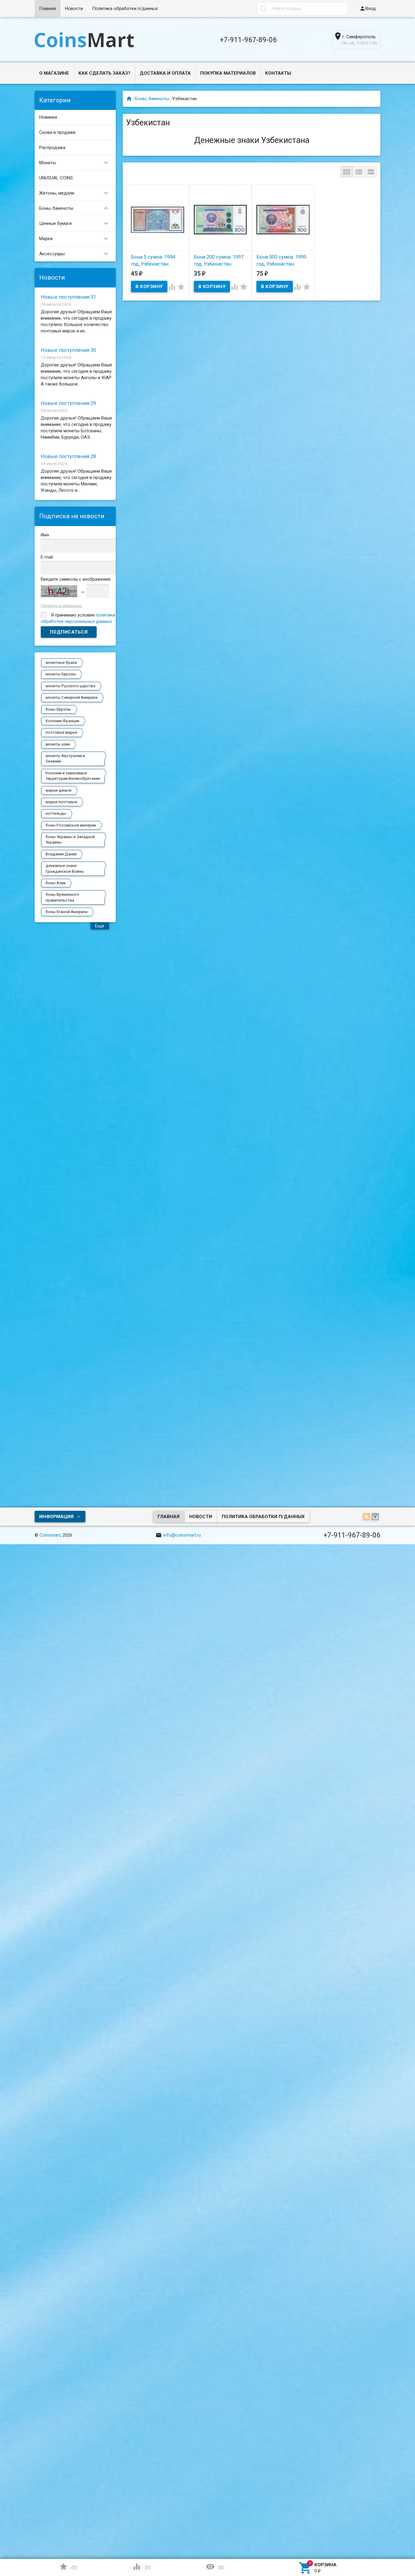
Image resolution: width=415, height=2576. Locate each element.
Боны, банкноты (75, 208)
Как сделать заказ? (104, 73)
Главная (48, 8)
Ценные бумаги (75, 223)
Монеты (75, 163)
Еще (100, 926)
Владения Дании (61, 854)
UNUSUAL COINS (56, 178)
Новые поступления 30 (68, 350)
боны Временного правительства (62, 897)
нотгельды (56, 813)
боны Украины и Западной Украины (70, 839)
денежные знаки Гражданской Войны (65, 868)
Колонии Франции (62, 721)
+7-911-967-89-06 (248, 40)
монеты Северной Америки (72, 697)
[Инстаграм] (376, 1517)
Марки (75, 239)
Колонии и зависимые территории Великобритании (73, 776)
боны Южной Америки (67, 912)
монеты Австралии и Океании (65, 758)
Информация (56, 1517)
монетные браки (61, 663)
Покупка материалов (228, 73)
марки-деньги (58, 790)
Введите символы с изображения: (76, 579)
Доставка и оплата (165, 73)
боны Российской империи (71, 825)
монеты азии (58, 744)
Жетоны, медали (75, 193)
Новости (74, 8)
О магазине (54, 73)
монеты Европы (61, 674)
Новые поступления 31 (68, 297)
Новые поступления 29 (68, 403)
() (68, 2567)
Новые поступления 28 (68, 456)
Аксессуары (75, 254)
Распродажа (52, 148)
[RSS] (367, 1517)
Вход (368, 8)
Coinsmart (50, 1535)
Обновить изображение (61, 606)
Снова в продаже (57, 132)
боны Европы (58, 709)
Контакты (278, 73)
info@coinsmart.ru (178, 1535)
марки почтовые (61, 802)
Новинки (48, 117)
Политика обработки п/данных (125, 8)
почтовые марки (61, 732)
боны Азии (56, 883)
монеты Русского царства (70, 686)
